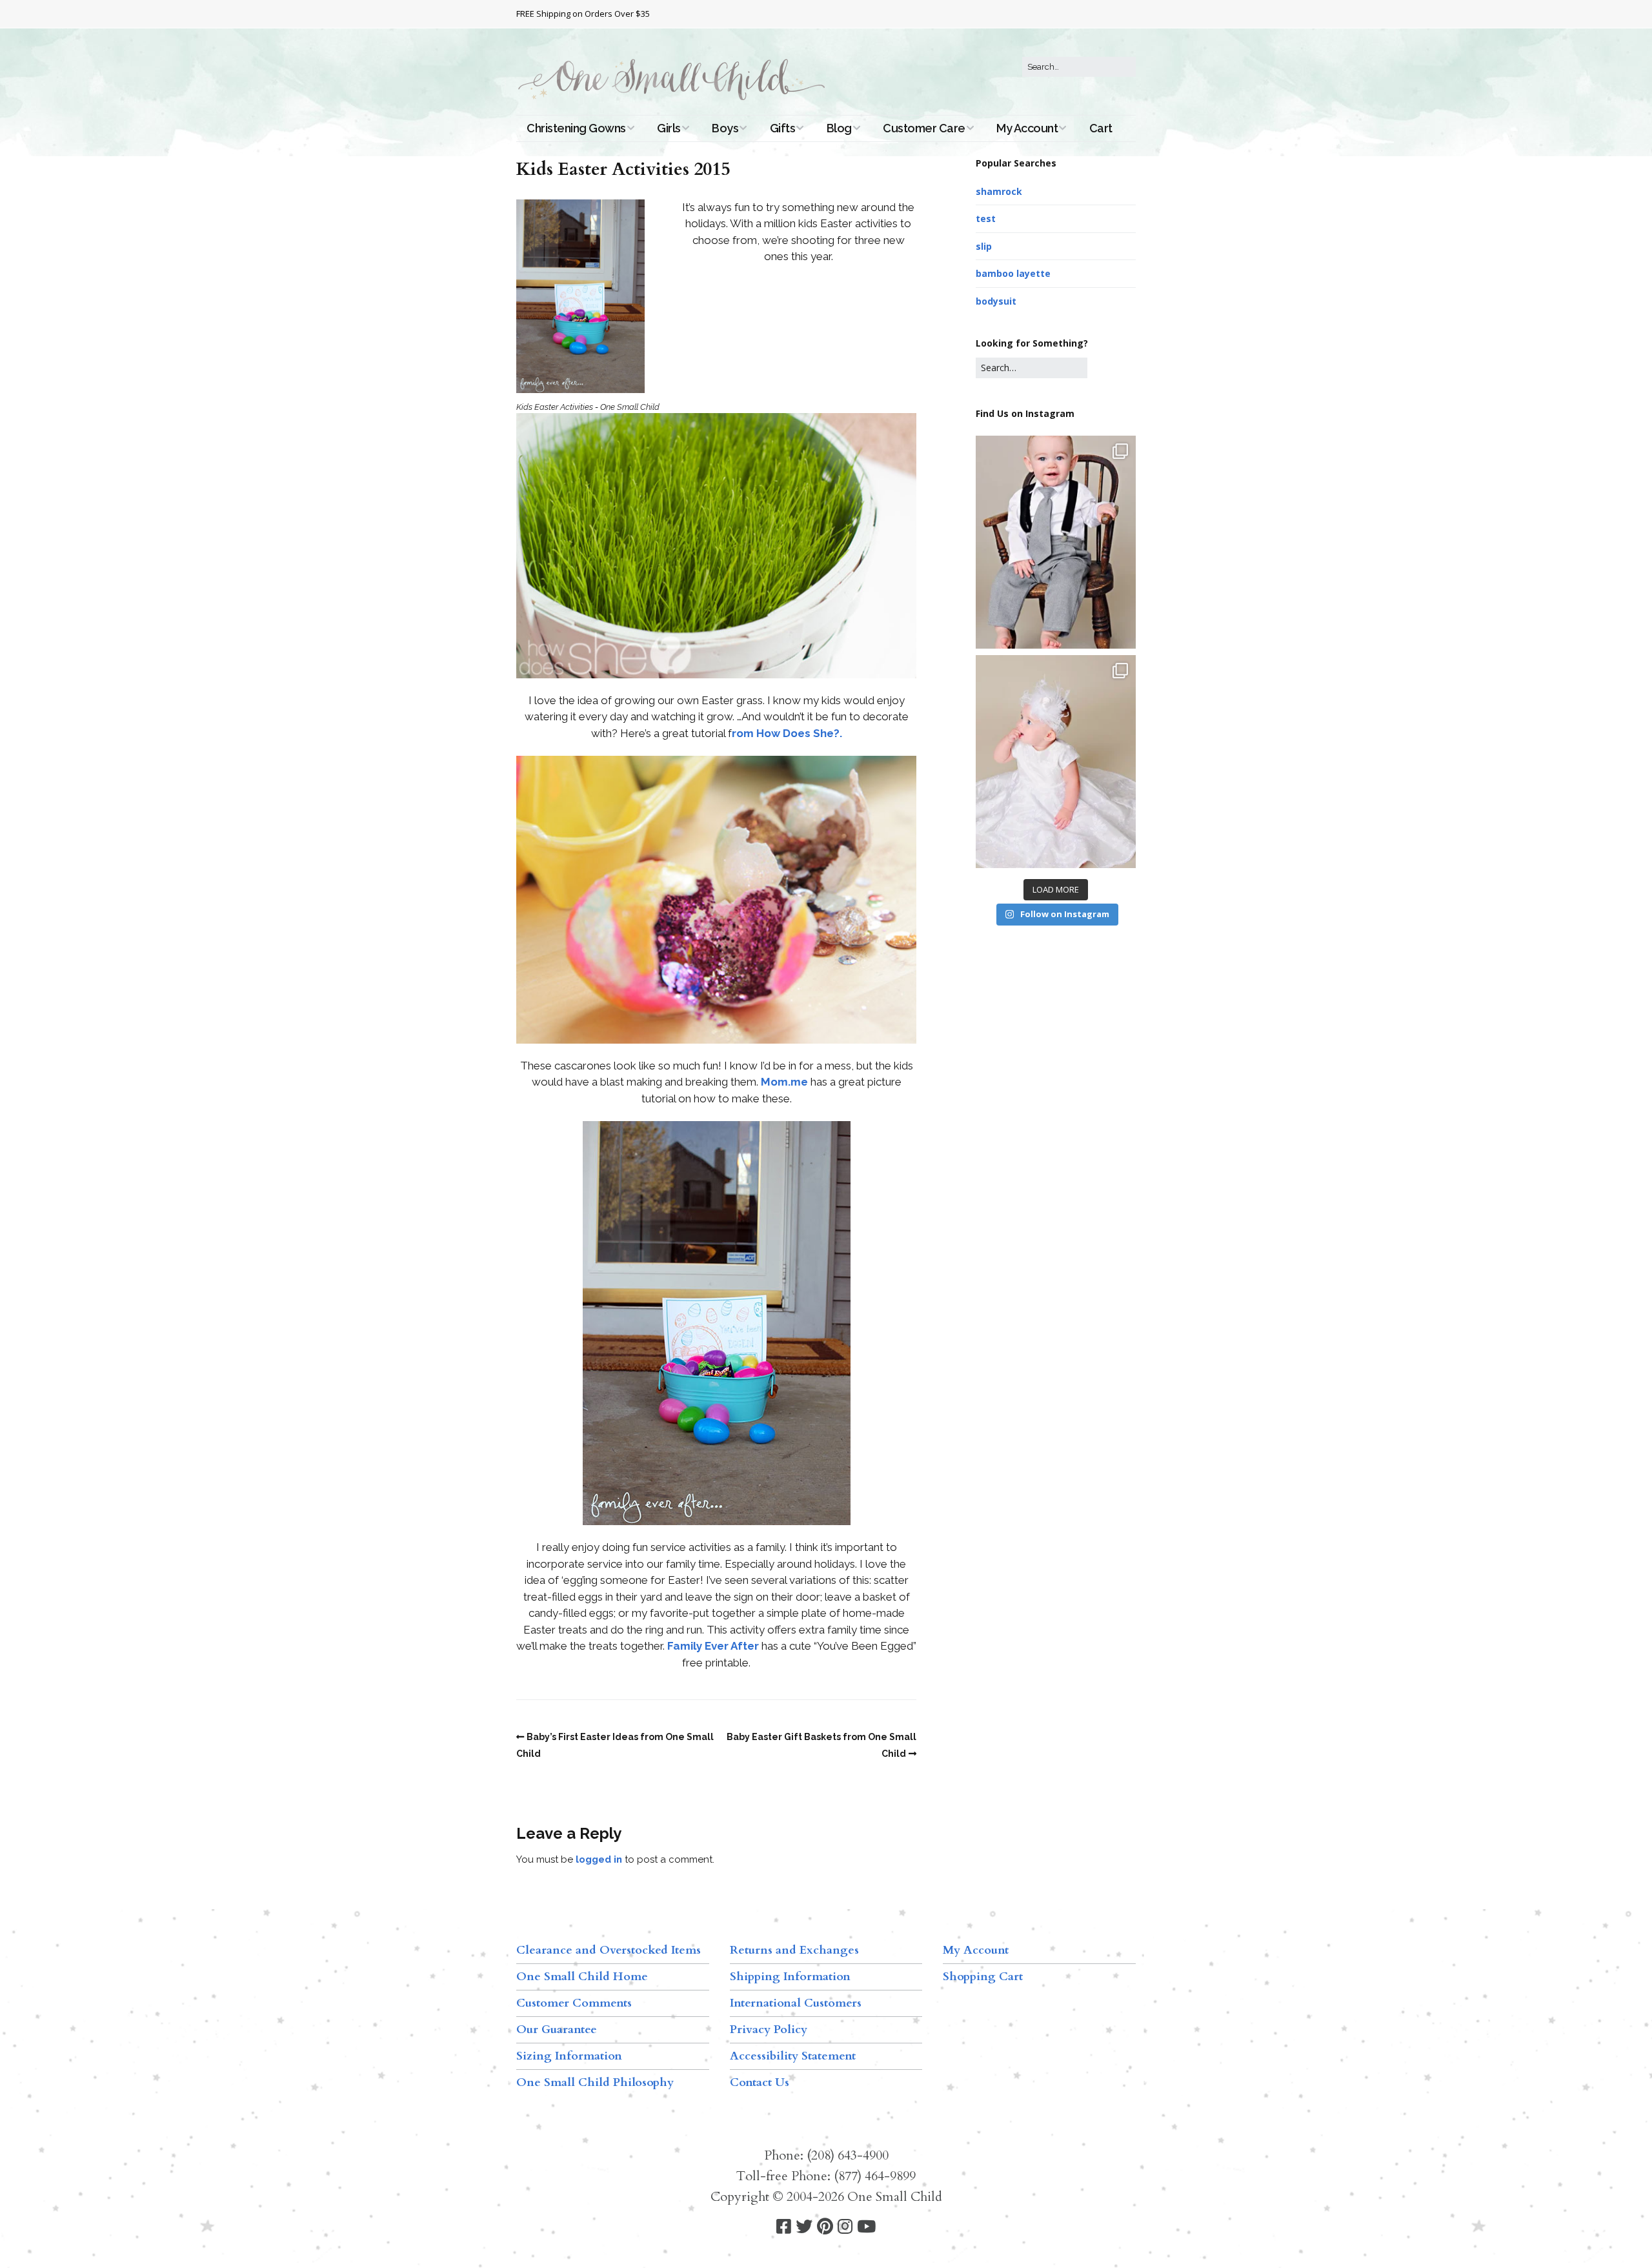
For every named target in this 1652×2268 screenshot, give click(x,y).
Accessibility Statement (793, 2056)
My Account (1027, 128)
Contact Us (760, 2082)
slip (984, 246)
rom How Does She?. (787, 733)
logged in (599, 1859)
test (986, 218)
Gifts (783, 128)
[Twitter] (804, 2227)
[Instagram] (845, 2227)
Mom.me (784, 1082)
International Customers (796, 2003)
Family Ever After (713, 1646)
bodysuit (996, 301)
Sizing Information (569, 2056)
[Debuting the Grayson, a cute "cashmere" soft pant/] (1056, 542)
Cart (1101, 128)
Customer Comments (574, 2003)
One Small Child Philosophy (595, 2082)
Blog (839, 128)
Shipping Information (790, 1977)
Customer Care (924, 128)
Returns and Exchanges (794, 1950)
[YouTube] (866, 2227)
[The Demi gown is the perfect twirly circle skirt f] (1056, 762)
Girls (669, 128)
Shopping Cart (983, 1977)
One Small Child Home (582, 1977)
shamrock (999, 191)
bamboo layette (1013, 273)
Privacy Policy (769, 2030)
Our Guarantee (557, 2030)
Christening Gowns (576, 128)
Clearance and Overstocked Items (609, 1950)
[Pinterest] (825, 2227)
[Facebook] (784, 2227)
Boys (725, 128)
